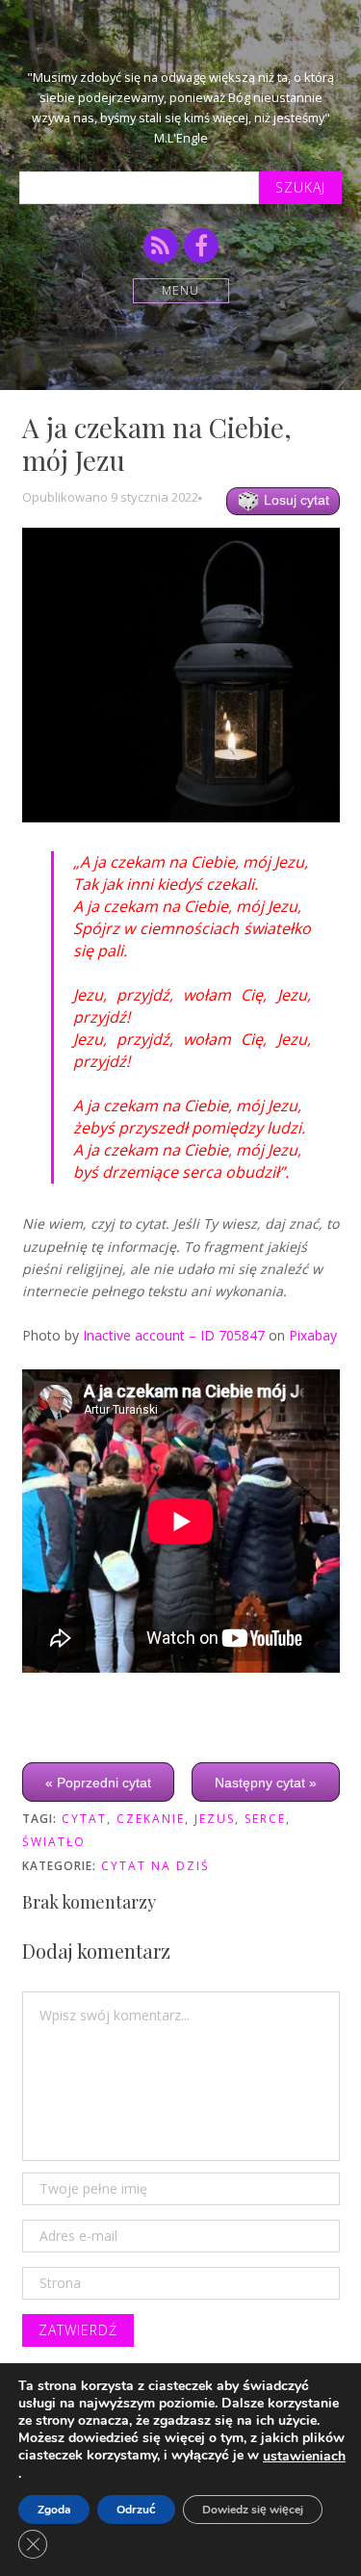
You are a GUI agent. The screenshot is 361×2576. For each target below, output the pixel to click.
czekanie (151, 1819)
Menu (180, 290)
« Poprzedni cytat (98, 1782)
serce (265, 1819)
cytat (84, 1819)
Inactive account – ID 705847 (174, 1335)
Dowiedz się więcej (253, 2510)
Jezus (215, 1819)
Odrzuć (136, 2510)
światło (54, 1842)
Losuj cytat (295, 500)
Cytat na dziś (155, 1866)
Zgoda (54, 2510)
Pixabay (313, 1335)
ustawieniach (304, 2457)
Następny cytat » (266, 1782)
